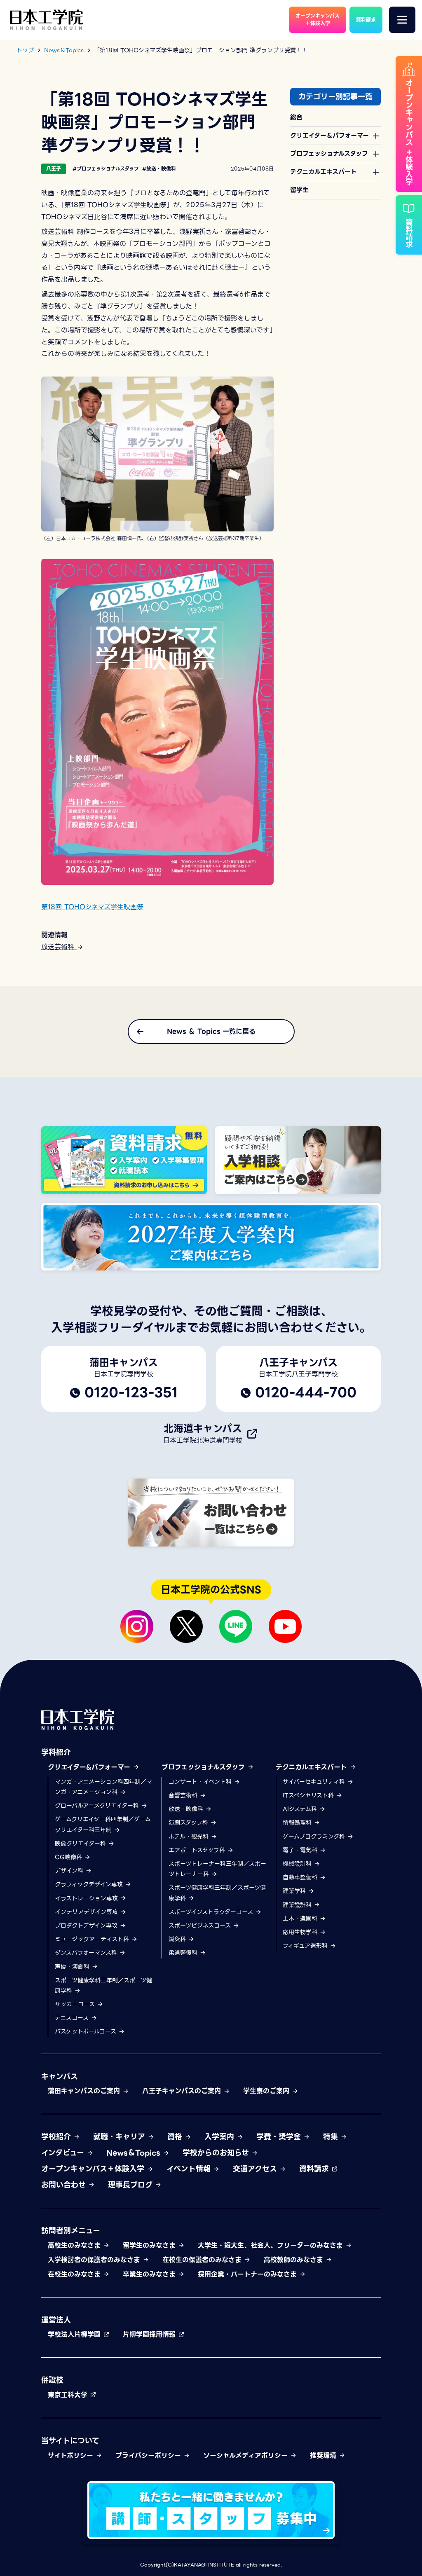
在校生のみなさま (75, 2274)
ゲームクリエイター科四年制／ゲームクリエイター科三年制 (103, 1824)
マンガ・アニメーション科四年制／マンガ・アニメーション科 (103, 1787)
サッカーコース (76, 2004)
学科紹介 (56, 1752)
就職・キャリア (120, 2137)
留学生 (299, 190)
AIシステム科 (301, 1809)
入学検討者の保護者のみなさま (95, 2260)
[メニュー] (402, 20)
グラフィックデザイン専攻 (90, 1884)
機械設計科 (298, 1864)
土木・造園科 (301, 1919)
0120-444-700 (306, 1392)
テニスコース (73, 2018)
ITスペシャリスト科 (309, 1795)
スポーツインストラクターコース (212, 1912)
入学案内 (220, 2137)
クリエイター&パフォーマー (90, 1767)
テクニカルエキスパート (313, 1767)
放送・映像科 (187, 1809)
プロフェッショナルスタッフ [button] (329, 154)
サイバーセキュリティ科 (315, 1782)
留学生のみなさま (150, 2245)
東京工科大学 (69, 2395)
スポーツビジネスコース (201, 1926)
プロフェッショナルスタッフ (204, 1767)
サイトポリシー (72, 2456)
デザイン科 (70, 1871)
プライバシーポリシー (149, 2456)
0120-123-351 (131, 1392)
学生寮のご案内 (267, 2091)
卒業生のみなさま (150, 2274)
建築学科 (295, 1891)
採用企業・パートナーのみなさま (249, 2274)
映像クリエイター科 (81, 1844)
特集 (332, 2137)
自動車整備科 (301, 1877)
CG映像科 (69, 1857)
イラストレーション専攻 (87, 1898)
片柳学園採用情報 (150, 2334)
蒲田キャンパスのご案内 (85, 2091)
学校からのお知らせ (217, 2153)
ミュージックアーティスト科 (93, 1939)
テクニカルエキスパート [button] (324, 172)
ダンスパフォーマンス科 (87, 1953)
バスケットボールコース (87, 2031)
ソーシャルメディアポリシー (247, 2456)
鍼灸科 (178, 1939)
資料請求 (315, 2169)
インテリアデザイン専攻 (87, 1912)
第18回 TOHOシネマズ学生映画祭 (92, 907)
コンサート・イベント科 (201, 1782)
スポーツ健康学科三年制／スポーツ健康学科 (103, 1985)
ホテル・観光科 (190, 1837)
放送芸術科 (59, 947)
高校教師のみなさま (295, 2260)
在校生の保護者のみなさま (203, 2260)
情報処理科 (298, 1823)
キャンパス (60, 2076)
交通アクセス (256, 2169)
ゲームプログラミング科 (315, 1837)
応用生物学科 (301, 1932)
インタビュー (64, 2153)
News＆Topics (135, 2153)
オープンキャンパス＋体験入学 (94, 2169)
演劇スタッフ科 (189, 1823)
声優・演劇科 (73, 1967)
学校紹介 (57, 2137)
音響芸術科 (184, 1795)
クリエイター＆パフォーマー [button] (329, 136)
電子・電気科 (301, 1850)
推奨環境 (324, 2456)
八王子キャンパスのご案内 (183, 2091)
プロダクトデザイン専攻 (87, 1926)
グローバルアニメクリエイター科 (98, 1806)
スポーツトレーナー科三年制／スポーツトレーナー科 (217, 1869)
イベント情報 (190, 2169)
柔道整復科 (184, 1953)
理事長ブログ (131, 2185)
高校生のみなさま (75, 2245)
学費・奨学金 (280, 2137)
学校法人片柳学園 (75, 2334)
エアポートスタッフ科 (198, 1850)
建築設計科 (298, 1905)
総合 (296, 117)
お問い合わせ (65, 2185)
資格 (176, 2137)
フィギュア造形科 (306, 1946)
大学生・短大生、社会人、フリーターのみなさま (272, 2245)
